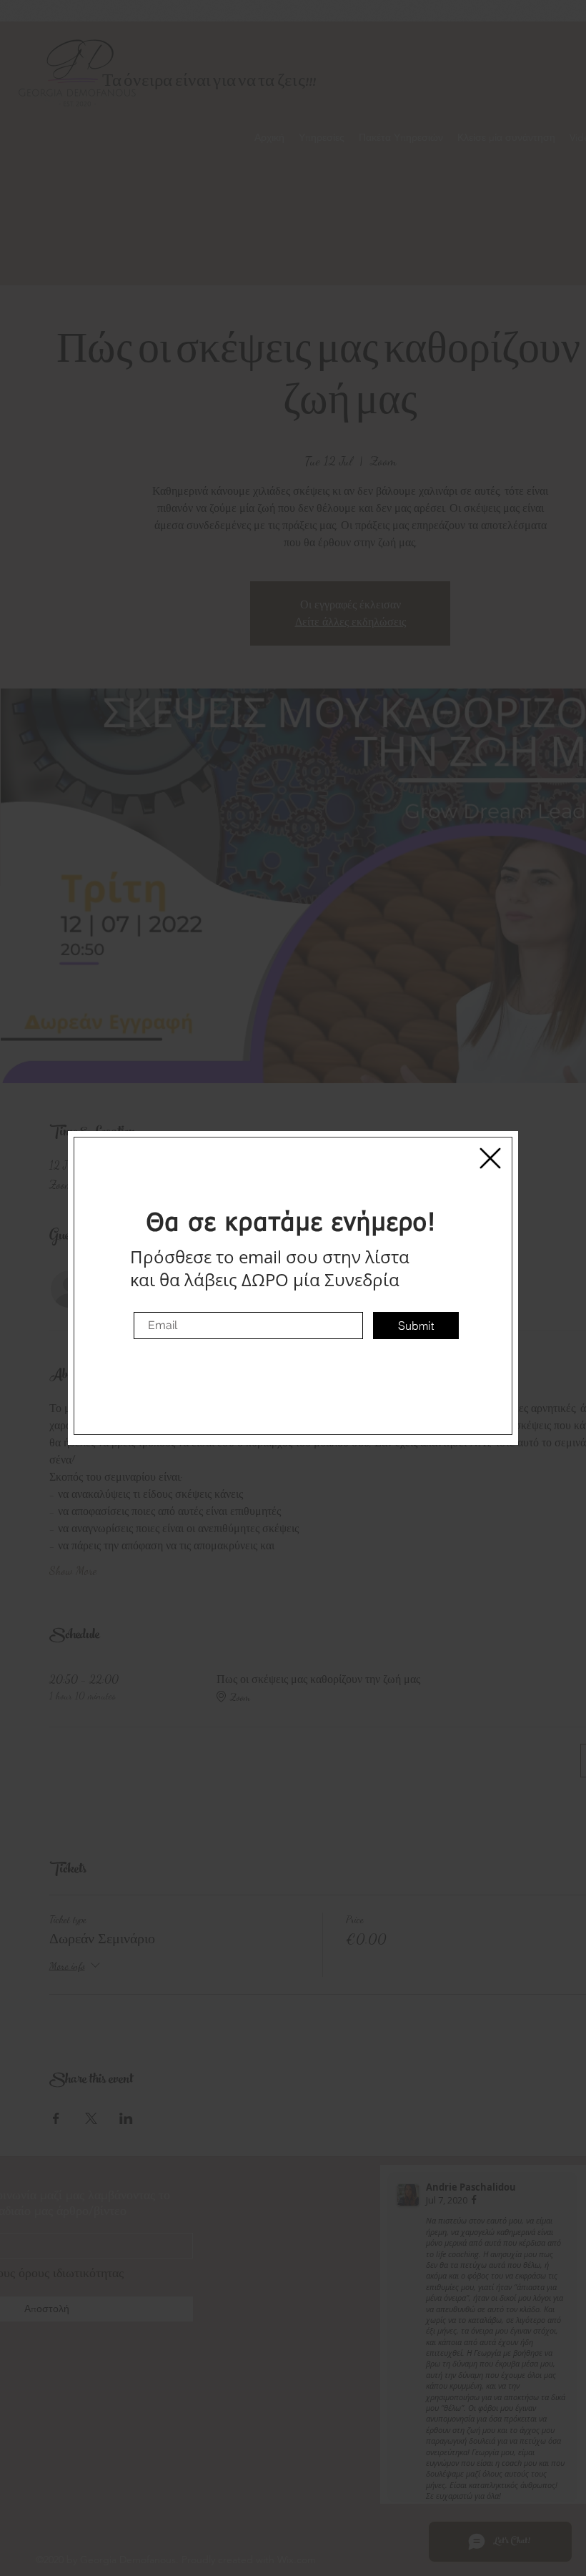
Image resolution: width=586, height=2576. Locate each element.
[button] (490, 1158)
